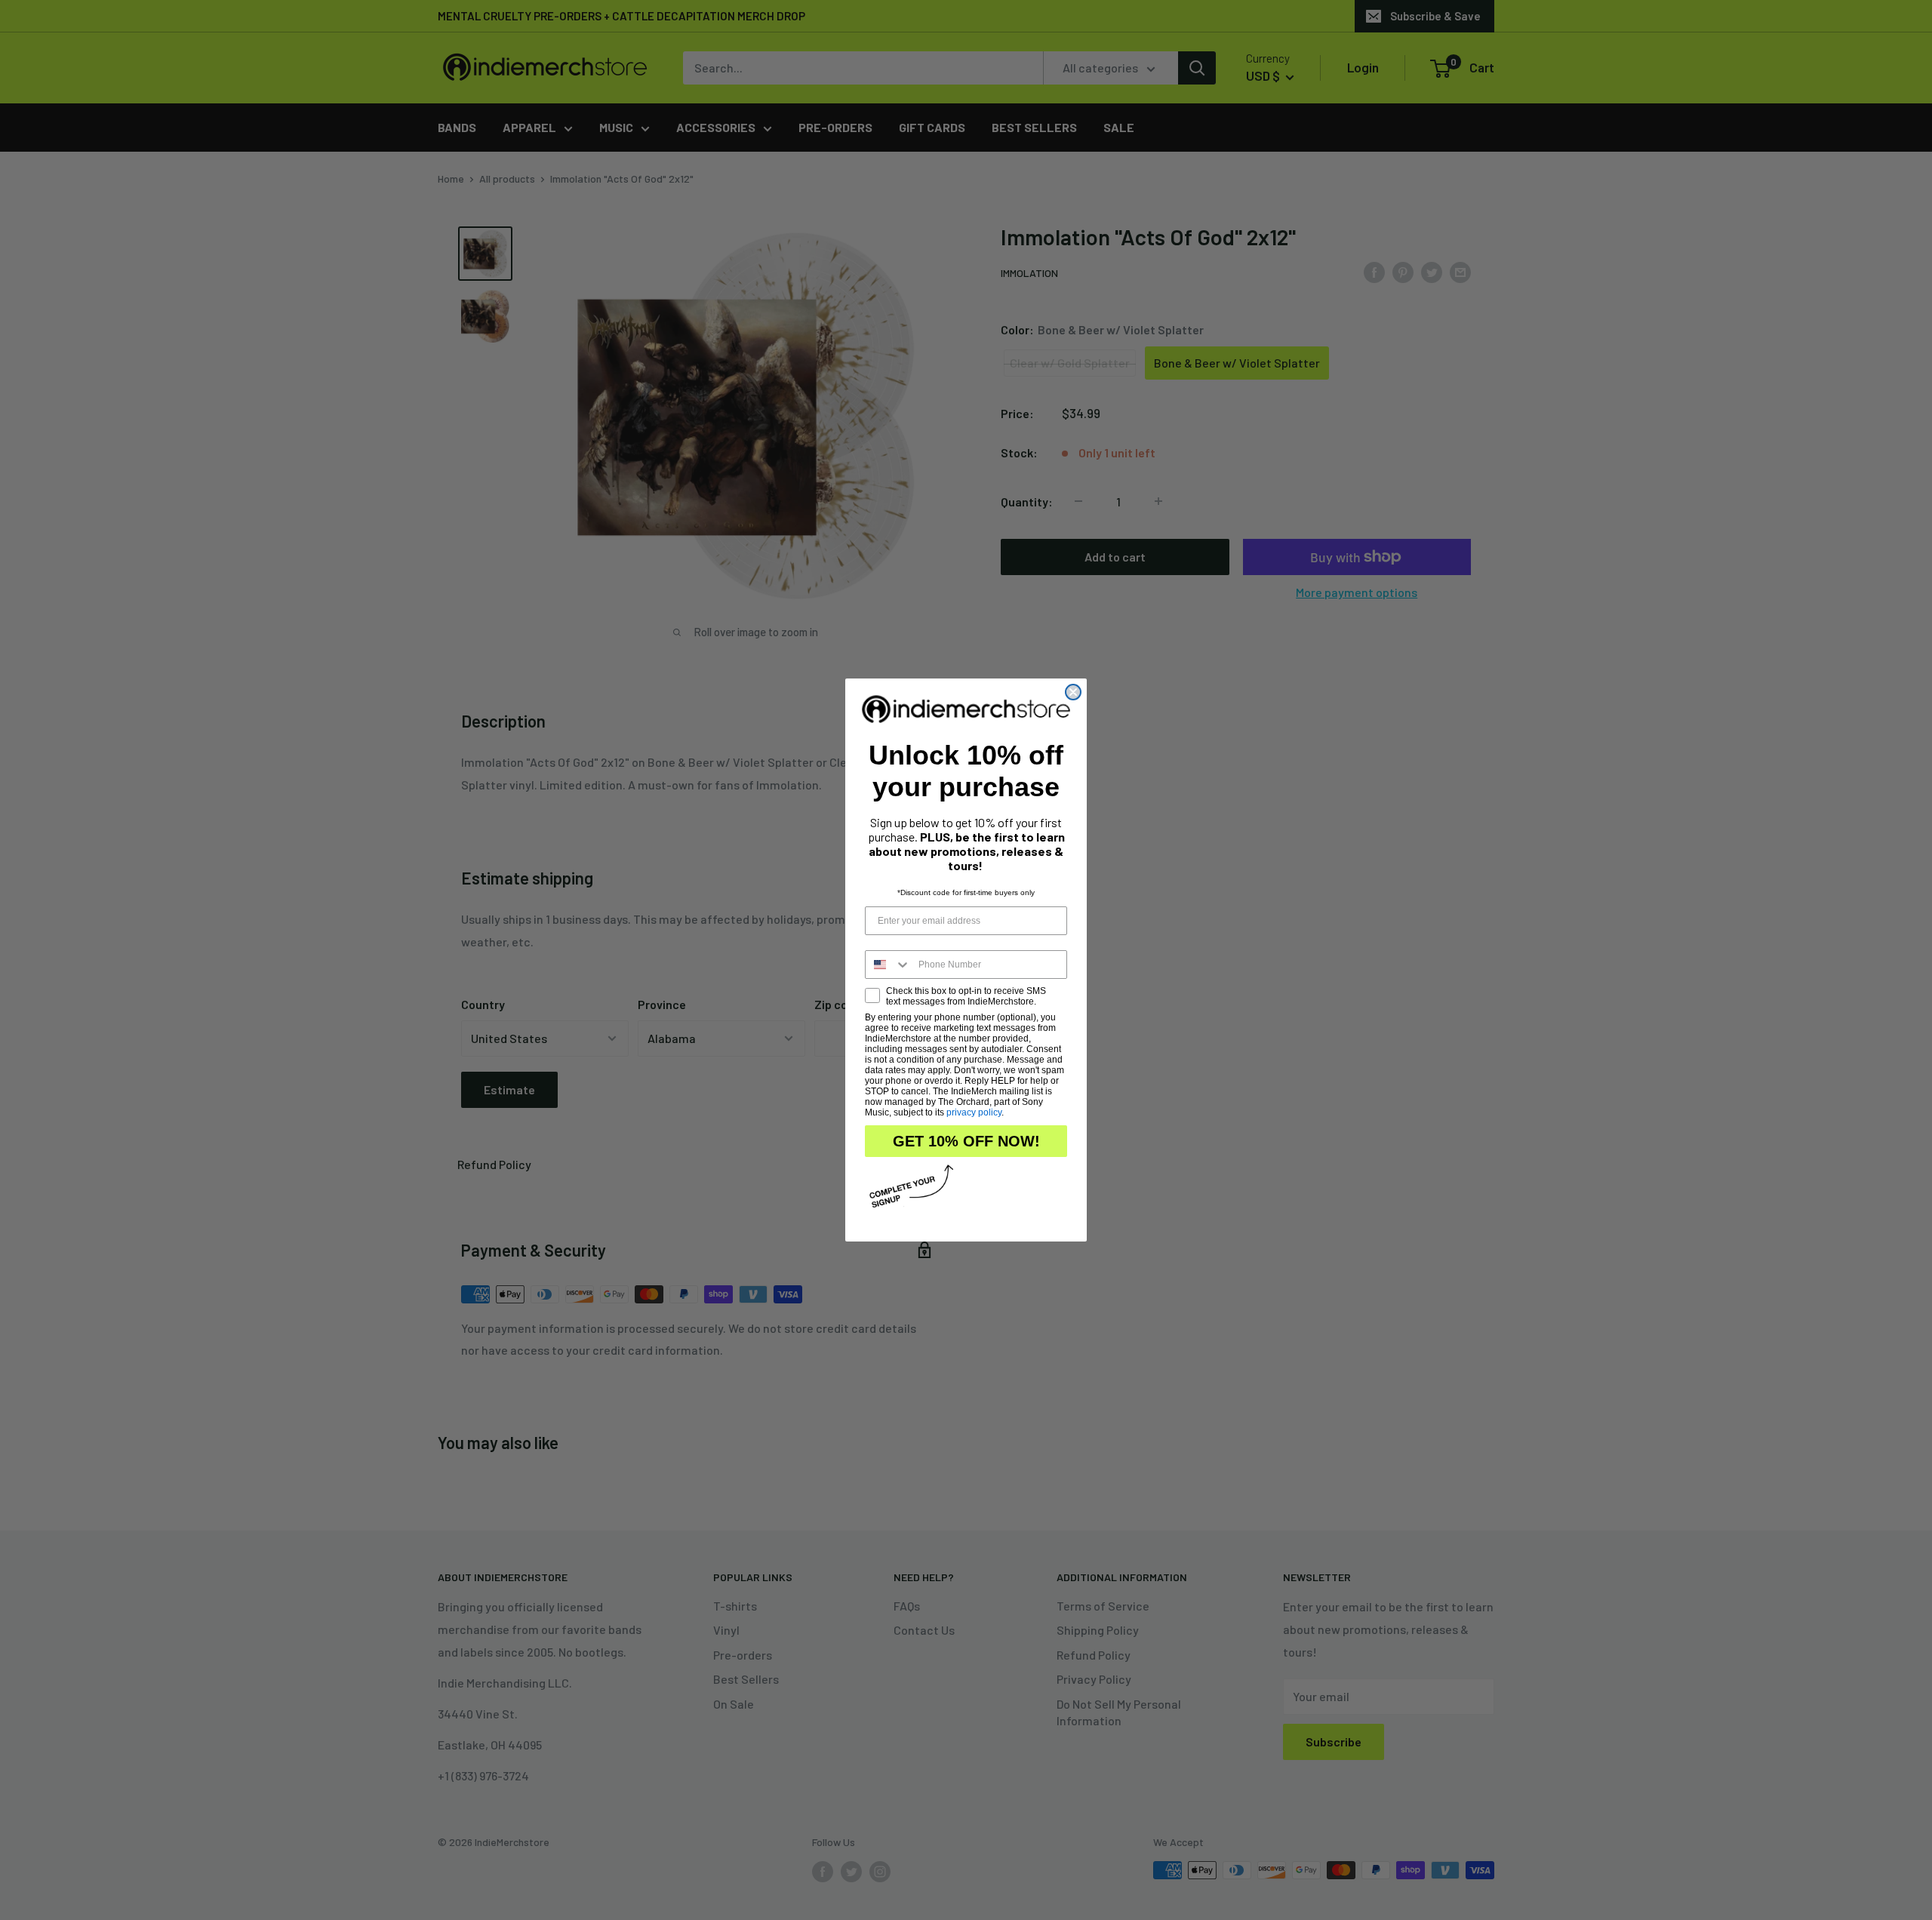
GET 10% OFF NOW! (966, 1141)
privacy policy (974, 1112)
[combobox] (888, 965)
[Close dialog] (1073, 692)
